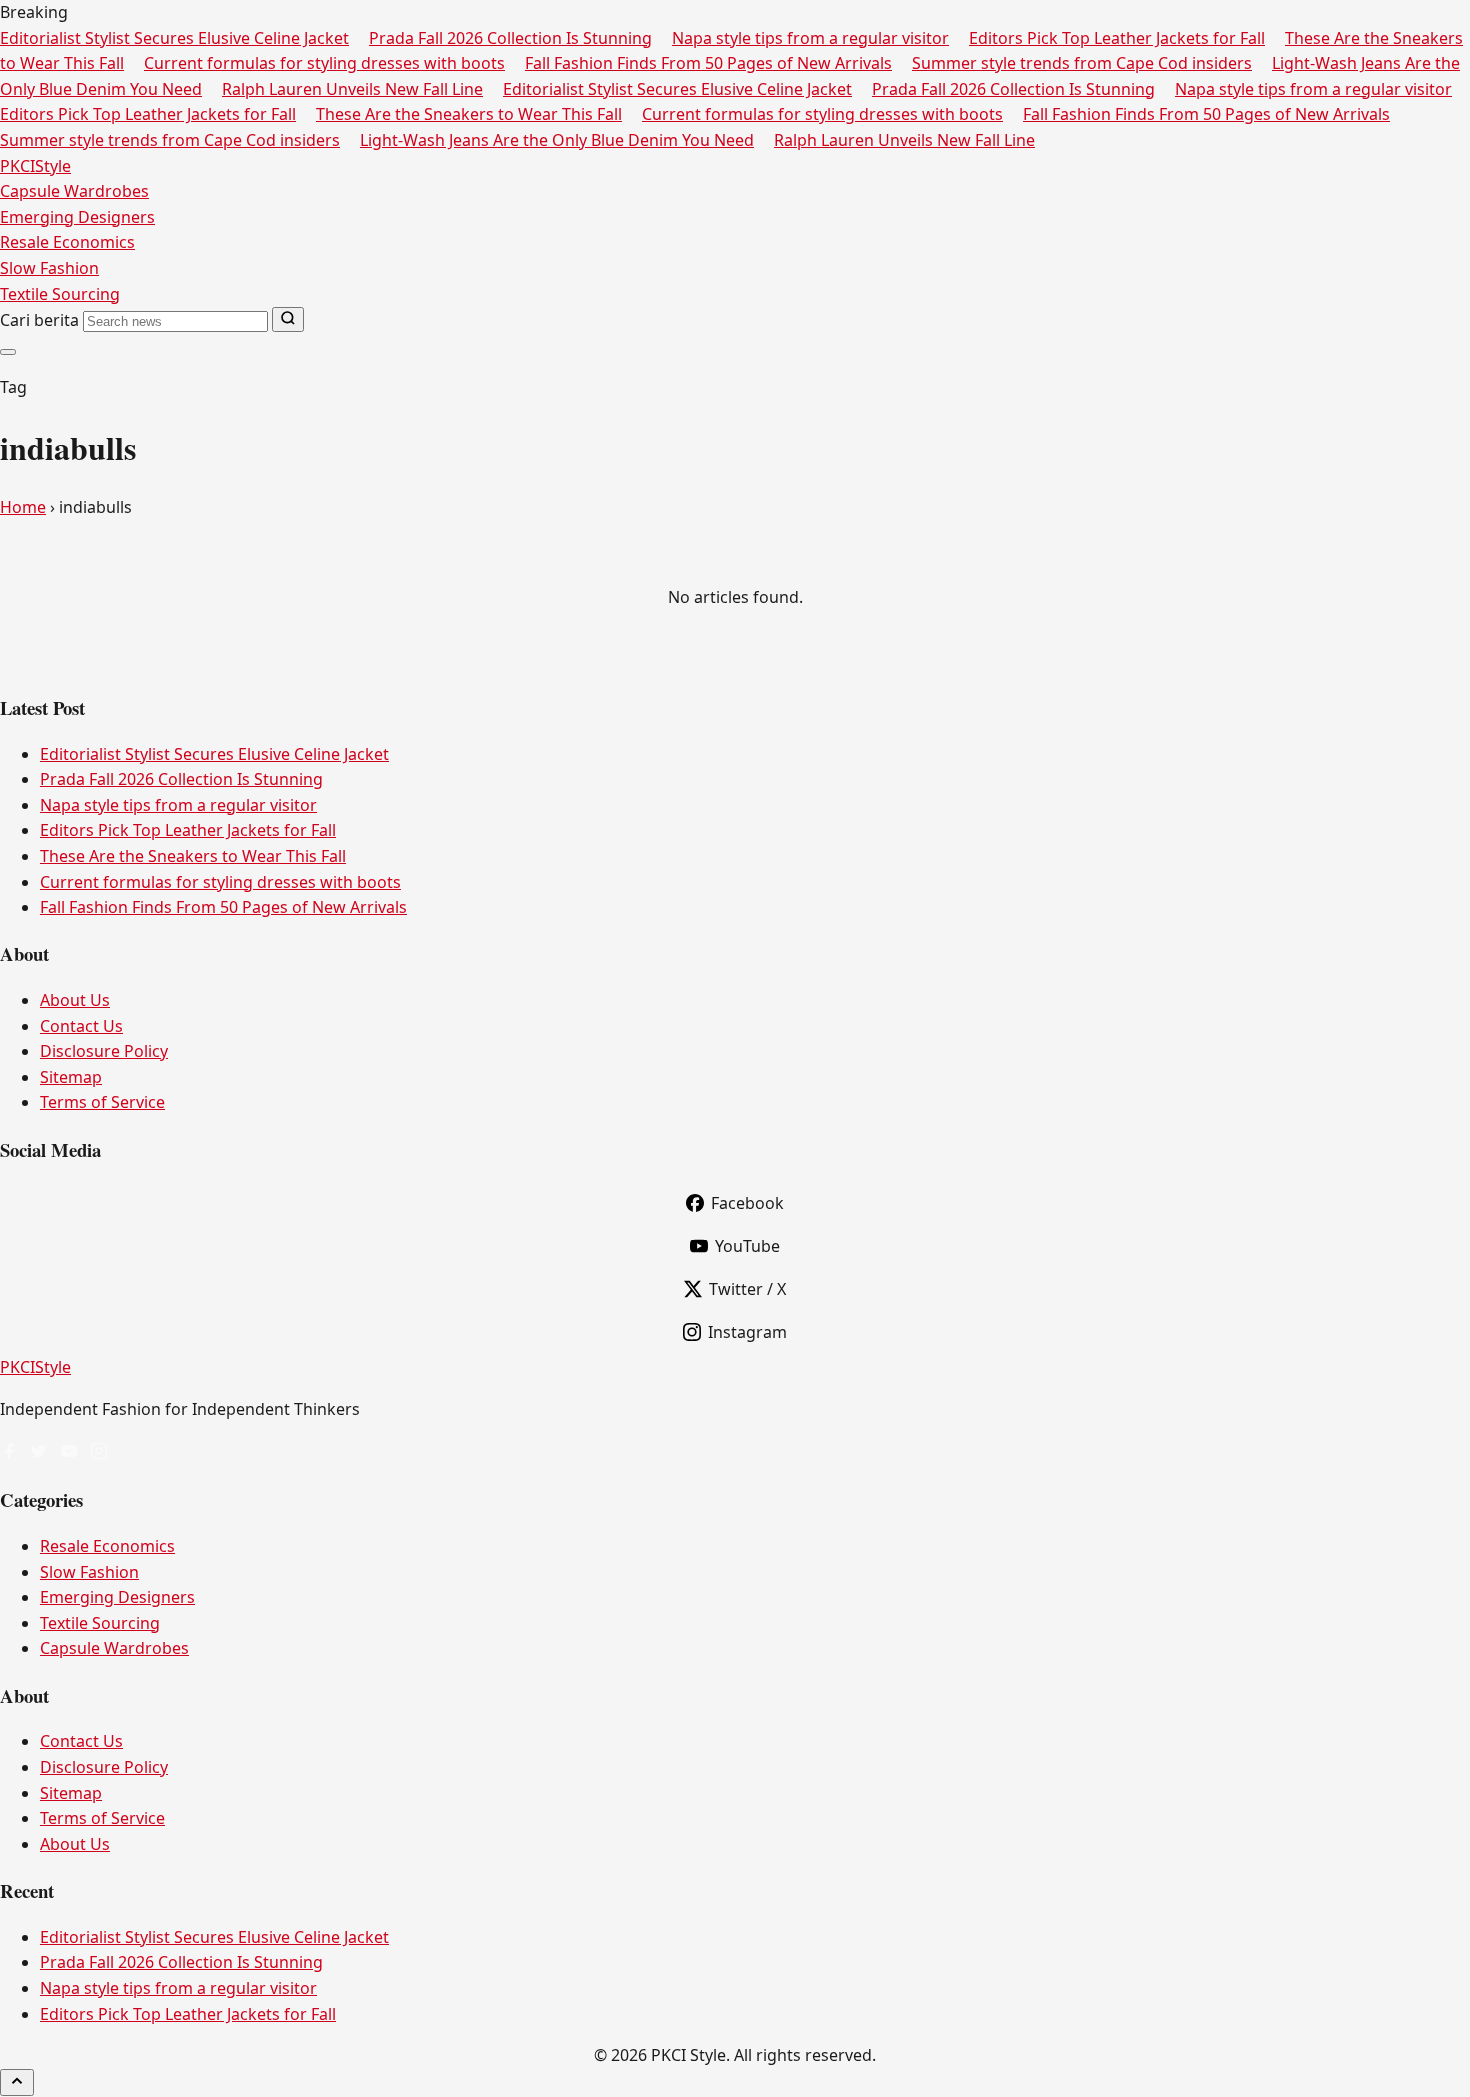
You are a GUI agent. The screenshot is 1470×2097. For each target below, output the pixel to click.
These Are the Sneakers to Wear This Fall (469, 114)
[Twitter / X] (39, 1453)
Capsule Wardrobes (74, 191)
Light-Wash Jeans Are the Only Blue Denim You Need (557, 140)
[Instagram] (99, 1453)
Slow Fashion (49, 268)
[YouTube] (69, 1453)
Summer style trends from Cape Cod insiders (1082, 63)
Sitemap (71, 1077)
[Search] (288, 319)
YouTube (747, 1246)
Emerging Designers (77, 217)
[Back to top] (17, 2082)
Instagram (747, 1332)
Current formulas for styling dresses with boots (324, 63)
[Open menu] (8, 352)
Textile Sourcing (60, 294)
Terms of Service (102, 1102)
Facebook (747, 1203)
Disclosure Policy (104, 1051)
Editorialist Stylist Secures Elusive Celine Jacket (174, 38)
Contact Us (81, 1026)
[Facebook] (9, 1453)
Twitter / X (747, 1289)
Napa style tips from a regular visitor (810, 38)
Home (23, 507)
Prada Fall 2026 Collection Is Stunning (510, 38)
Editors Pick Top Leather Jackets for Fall (1117, 38)
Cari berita (39, 320)
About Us (75, 1000)
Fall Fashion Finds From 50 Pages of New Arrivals (708, 63)
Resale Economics (67, 242)
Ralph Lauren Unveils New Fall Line (352, 89)
